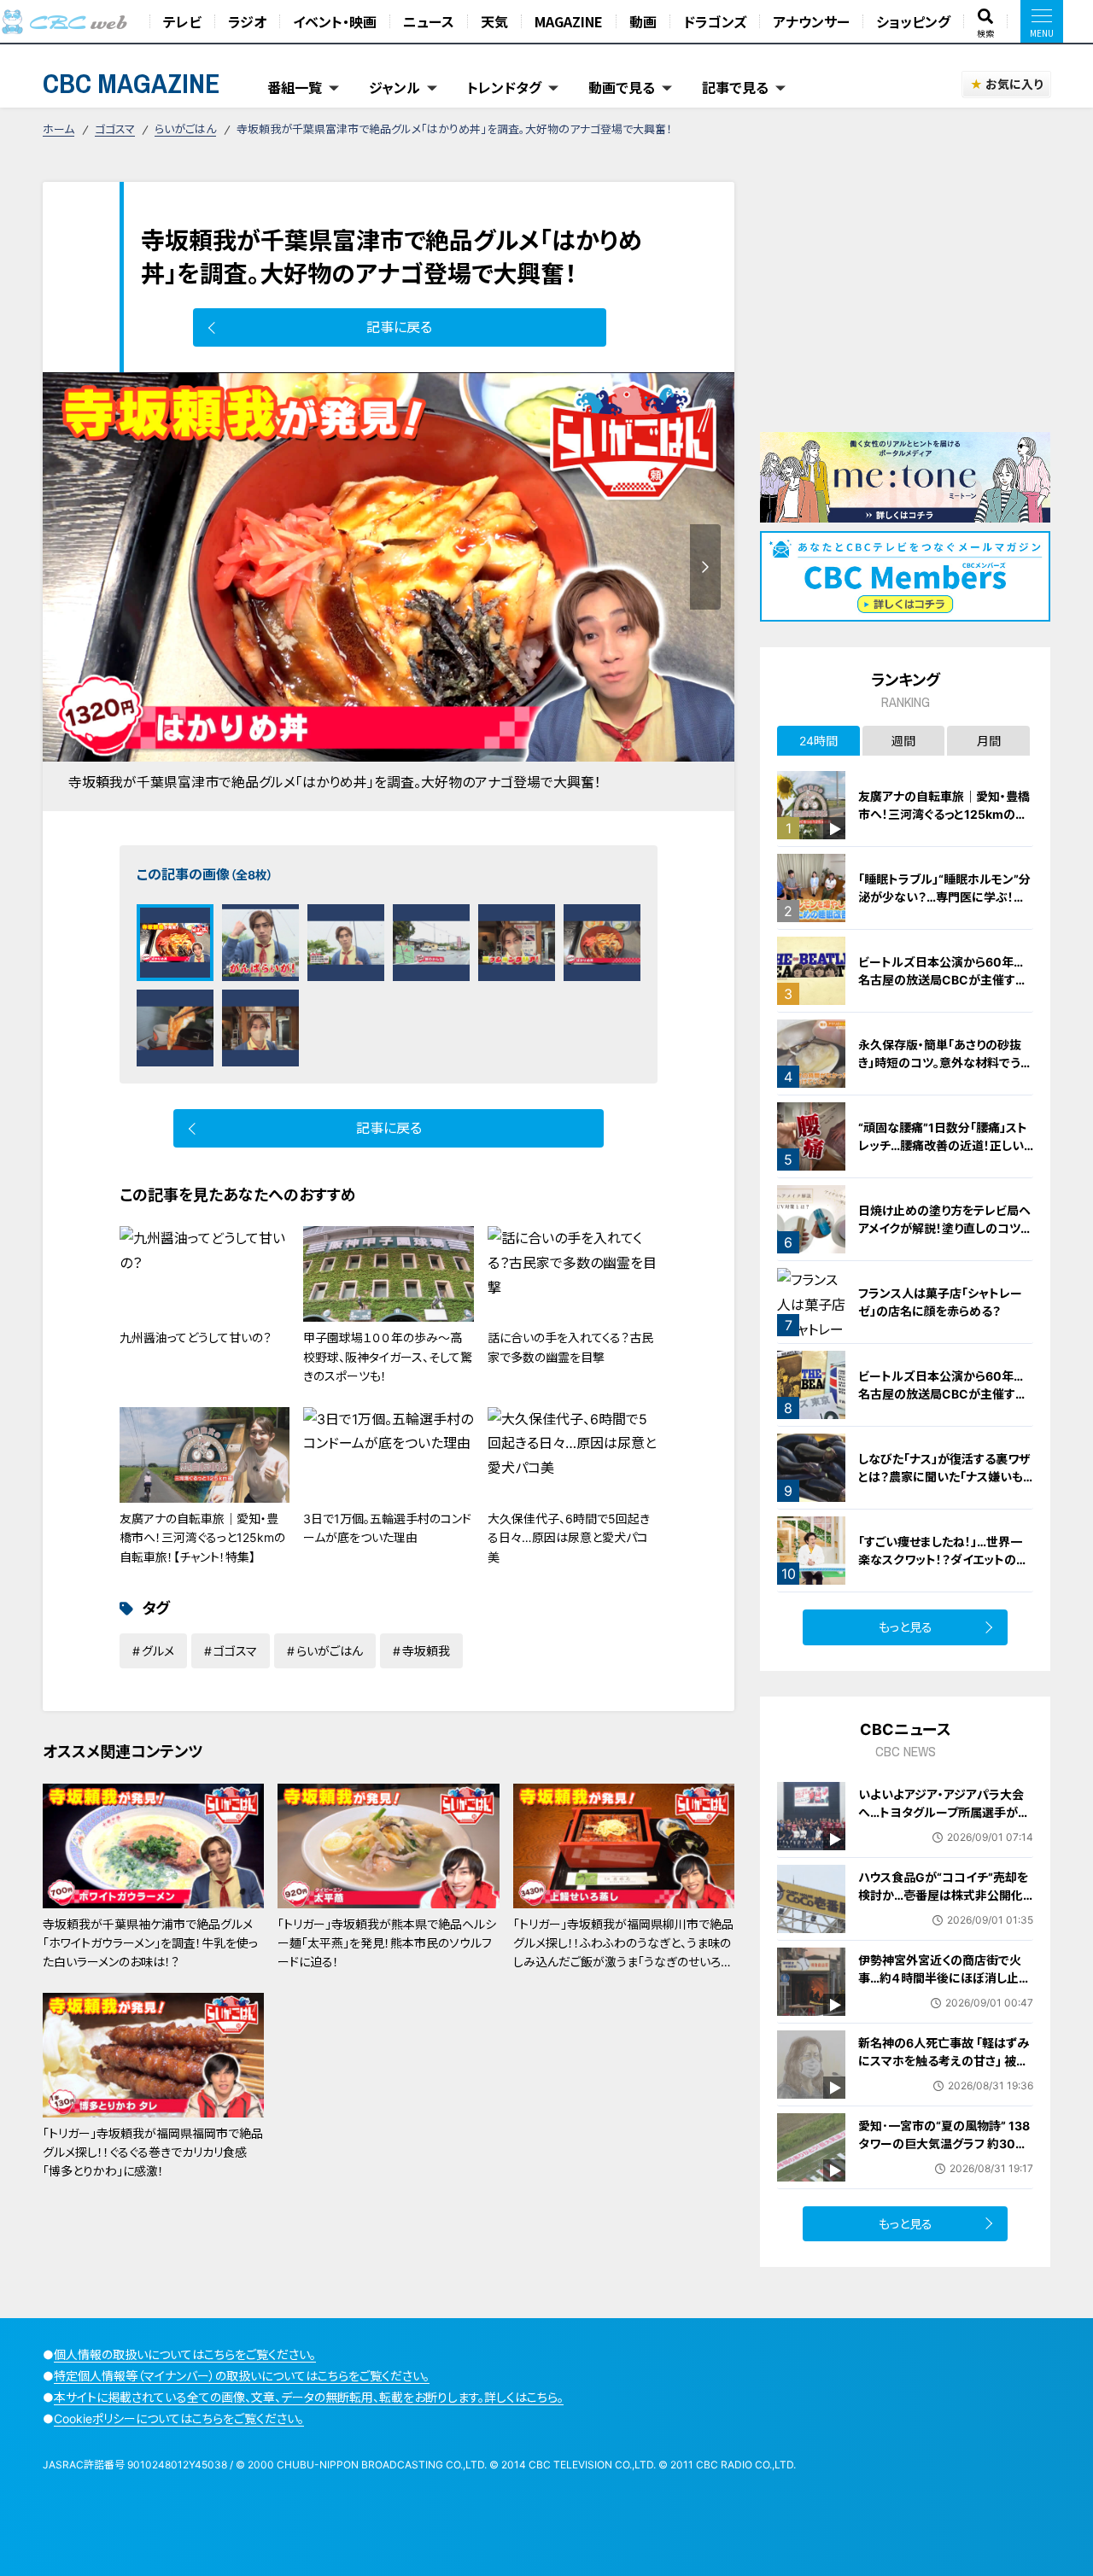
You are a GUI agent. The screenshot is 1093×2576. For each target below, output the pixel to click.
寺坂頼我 (426, 1651)
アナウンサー (811, 21)
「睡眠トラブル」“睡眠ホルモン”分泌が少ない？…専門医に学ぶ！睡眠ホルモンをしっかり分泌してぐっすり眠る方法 (945, 906)
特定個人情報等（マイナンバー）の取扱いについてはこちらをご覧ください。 (242, 2376)
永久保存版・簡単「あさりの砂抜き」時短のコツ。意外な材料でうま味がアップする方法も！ (945, 1063)
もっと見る (906, 1627)
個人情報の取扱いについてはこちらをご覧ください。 (185, 2354)
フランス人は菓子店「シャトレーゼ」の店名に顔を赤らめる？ (940, 1302)
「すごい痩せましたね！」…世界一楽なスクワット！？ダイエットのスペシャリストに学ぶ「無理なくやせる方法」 (945, 1568)
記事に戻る (399, 327)
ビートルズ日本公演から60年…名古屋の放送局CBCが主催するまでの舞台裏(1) (942, 1394)
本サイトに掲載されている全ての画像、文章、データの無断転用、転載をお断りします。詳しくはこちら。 (309, 2397)
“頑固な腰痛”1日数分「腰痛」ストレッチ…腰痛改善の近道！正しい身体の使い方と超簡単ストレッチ (944, 1145)
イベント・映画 (335, 21)
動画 (643, 21)
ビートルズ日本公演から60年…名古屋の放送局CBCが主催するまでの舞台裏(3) (942, 980)
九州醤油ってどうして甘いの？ (196, 1338)
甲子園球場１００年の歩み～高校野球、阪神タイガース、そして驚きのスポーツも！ (388, 1357)
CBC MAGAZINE (132, 83)
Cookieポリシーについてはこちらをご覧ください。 (179, 2418)
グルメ (158, 1651)
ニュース (429, 21)
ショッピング (913, 21)
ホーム (58, 129)
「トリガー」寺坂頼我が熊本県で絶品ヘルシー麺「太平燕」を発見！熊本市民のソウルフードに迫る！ (387, 1943)
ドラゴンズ (715, 21)
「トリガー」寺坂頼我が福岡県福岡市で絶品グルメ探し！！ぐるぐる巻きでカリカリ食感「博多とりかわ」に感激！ (153, 2153)
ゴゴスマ (115, 129)
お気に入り (1014, 84)
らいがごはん (185, 129)
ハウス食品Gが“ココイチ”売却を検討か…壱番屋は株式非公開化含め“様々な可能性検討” (943, 1895)
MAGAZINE (569, 21)
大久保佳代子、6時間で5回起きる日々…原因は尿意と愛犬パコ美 (569, 1538)
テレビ (182, 21)
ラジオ (247, 21)
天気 (494, 21)
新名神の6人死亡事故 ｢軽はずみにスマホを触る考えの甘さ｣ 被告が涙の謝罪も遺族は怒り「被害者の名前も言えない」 (944, 2070)
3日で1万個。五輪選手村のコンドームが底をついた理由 (387, 1528)
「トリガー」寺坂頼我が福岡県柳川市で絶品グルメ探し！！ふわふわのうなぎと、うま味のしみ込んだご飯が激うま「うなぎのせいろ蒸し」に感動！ (623, 1953)
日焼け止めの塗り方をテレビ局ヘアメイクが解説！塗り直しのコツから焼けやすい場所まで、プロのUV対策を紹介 (945, 1237)
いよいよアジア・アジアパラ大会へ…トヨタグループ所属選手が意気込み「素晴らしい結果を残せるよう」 (944, 1821)
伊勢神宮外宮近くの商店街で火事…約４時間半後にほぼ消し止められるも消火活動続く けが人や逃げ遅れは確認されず (944, 1987)
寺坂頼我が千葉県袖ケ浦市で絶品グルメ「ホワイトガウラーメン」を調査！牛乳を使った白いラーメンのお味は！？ (150, 1943)
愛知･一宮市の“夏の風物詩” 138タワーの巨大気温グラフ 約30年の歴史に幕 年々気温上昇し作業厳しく (944, 2153)
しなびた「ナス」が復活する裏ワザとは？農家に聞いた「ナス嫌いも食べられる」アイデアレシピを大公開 (946, 1486)
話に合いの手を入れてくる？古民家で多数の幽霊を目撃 (570, 1347)
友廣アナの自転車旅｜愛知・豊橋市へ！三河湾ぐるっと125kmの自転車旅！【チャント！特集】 (202, 1538)
